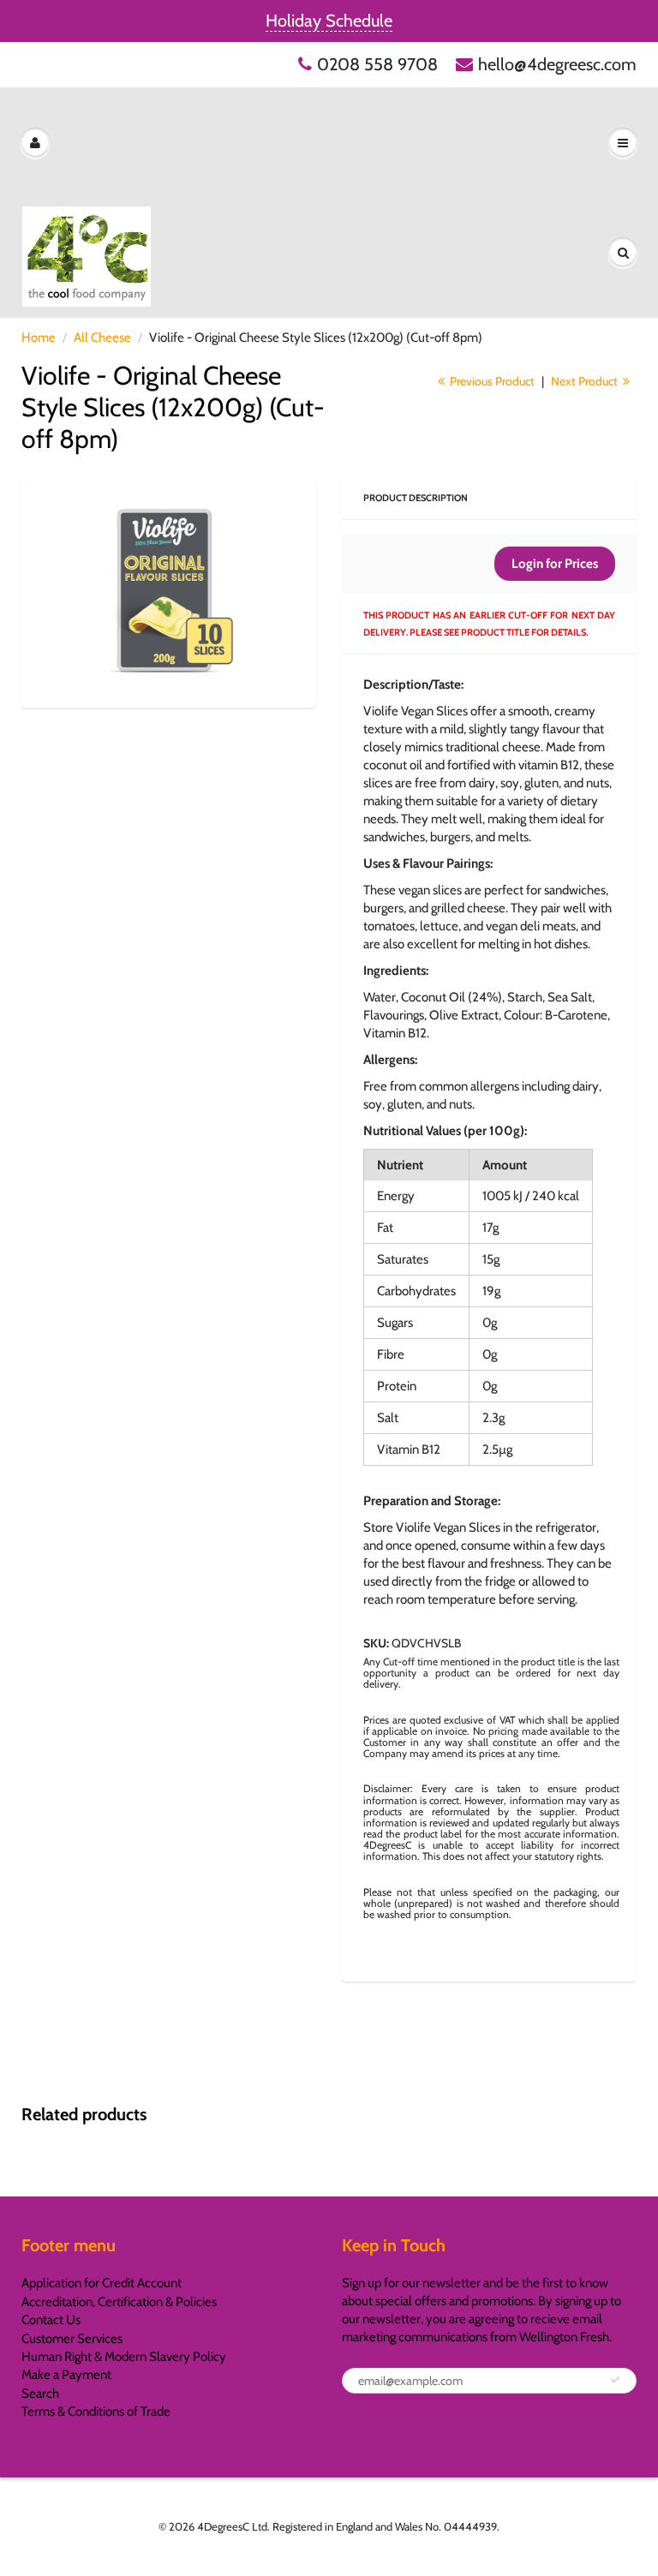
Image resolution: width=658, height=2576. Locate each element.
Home (39, 338)
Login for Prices (555, 564)
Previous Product (491, 381)
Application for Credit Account (102, 2283)
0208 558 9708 (377, 64)
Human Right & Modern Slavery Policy (124, 2357)
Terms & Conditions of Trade (96, 2412)
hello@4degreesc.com (557, 64)
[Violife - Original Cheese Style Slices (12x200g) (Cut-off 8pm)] (169, 590)
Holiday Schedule (329, 21)
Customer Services (72, 2339)
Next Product (586, 381)
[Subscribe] (615, 2380)
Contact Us (51, 2320)
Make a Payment (66, 2375)
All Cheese (102, 338)
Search (40, 2394)
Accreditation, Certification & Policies (119, 2302)
